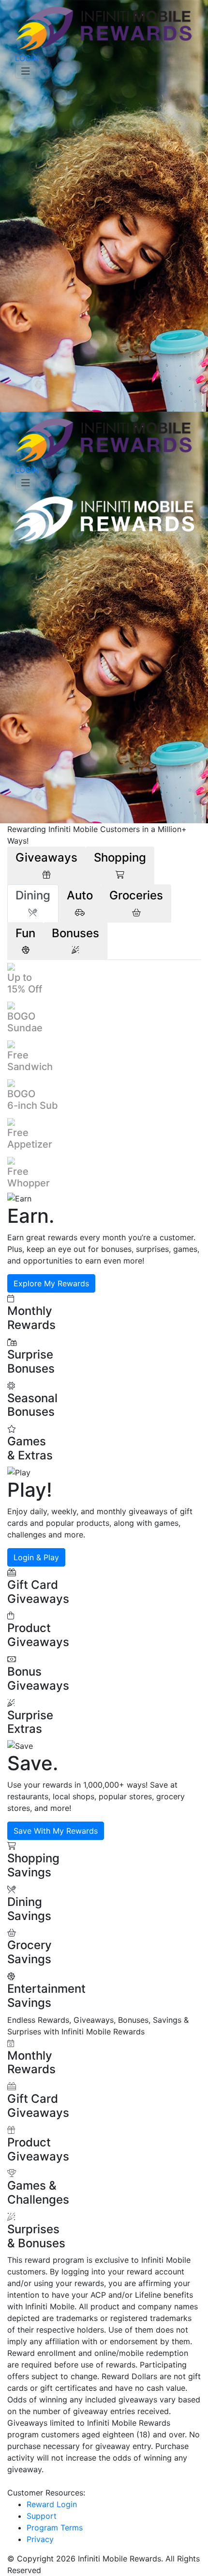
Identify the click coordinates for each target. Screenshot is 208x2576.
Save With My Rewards (56, 1831)
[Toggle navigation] (26, 71)
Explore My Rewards (51, 1283)
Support (42, 2516)
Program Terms (55, 2528)
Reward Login (52, 2504)
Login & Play (36, 1557)
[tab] (46, 866)
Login (27, 58)
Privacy (40, 2539)
